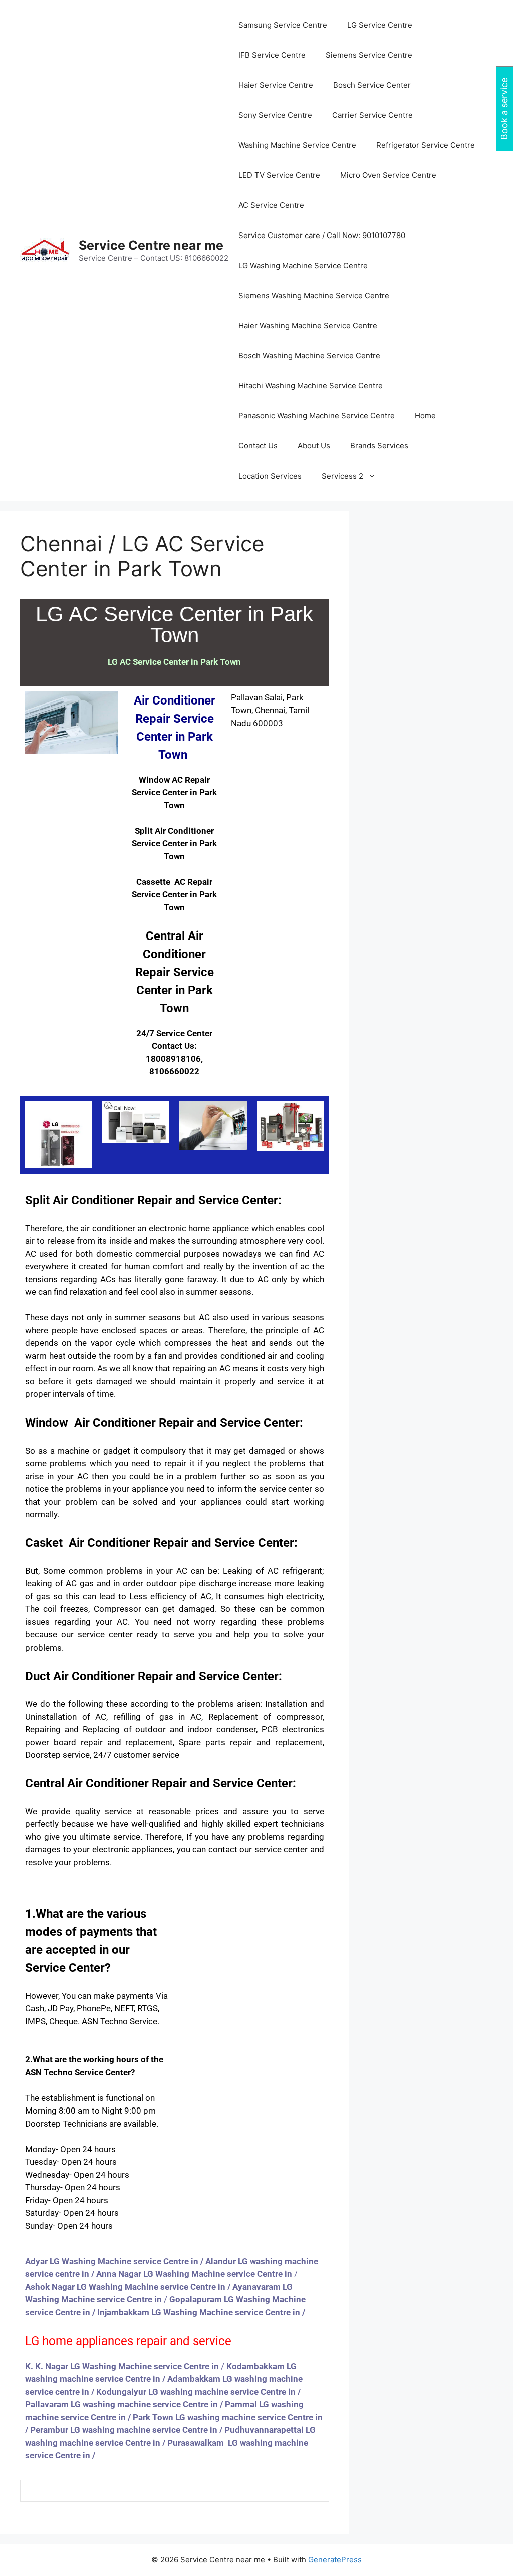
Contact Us (258, 446)
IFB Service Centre (272, 55)
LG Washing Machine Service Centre (303, 265)
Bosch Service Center (372, 85)
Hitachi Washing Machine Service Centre (311, 386)
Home (425, 416)
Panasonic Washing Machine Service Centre (317, 416)
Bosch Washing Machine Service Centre (309, 356)
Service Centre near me (151, 245)
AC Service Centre (271, 205)
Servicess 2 (342, 476)
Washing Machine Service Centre (297, 145)
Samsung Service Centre (283, 25)
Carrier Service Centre (372, 115)
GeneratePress (335, 2560)
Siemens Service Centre (369, 55)
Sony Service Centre (275, 115)
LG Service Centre (380, 25)
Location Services (270, 476)
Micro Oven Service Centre (388, 175)
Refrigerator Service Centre (426, 145)
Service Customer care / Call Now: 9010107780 (322, 235)
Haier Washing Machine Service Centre (308, 325)
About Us (314, 446)
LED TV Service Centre (279, 175)
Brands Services (379, 446)
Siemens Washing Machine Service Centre (314, 295)
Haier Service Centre (276, 85)
